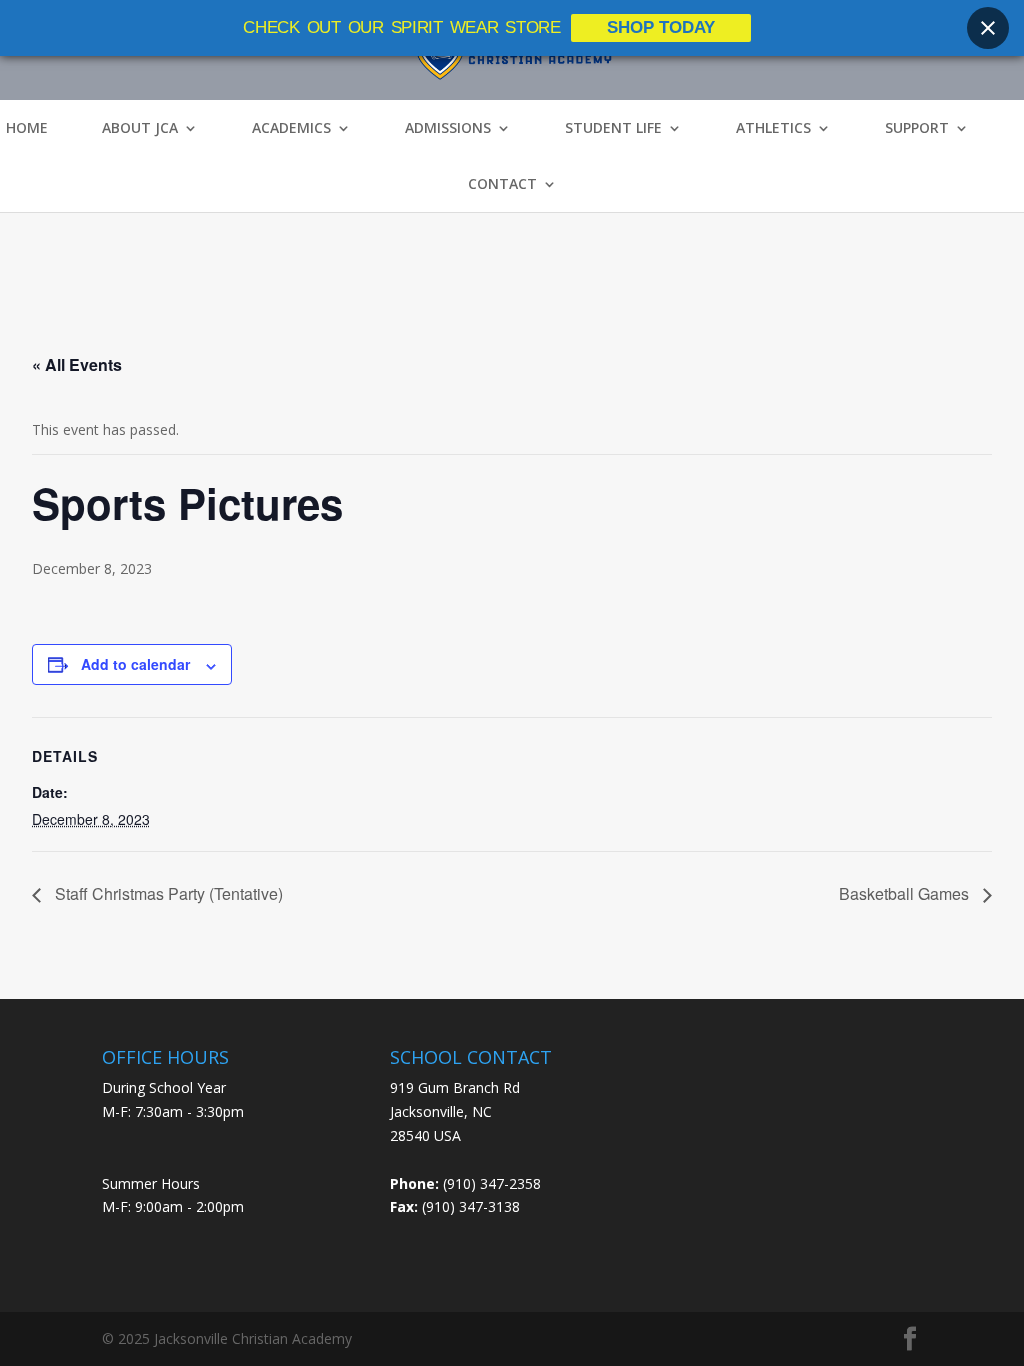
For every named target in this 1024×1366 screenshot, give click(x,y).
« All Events (77, 364)
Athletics (773, 128)
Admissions (448, 128)
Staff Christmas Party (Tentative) (167, 893)
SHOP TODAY (661, 27)
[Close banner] (988, 28)
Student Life (613, 128)
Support (917, 128)
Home (27, 128)
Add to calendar (135, 664)
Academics (291, 128)
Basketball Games (906, 893)
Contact (502, 184)
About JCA (140, 128)
